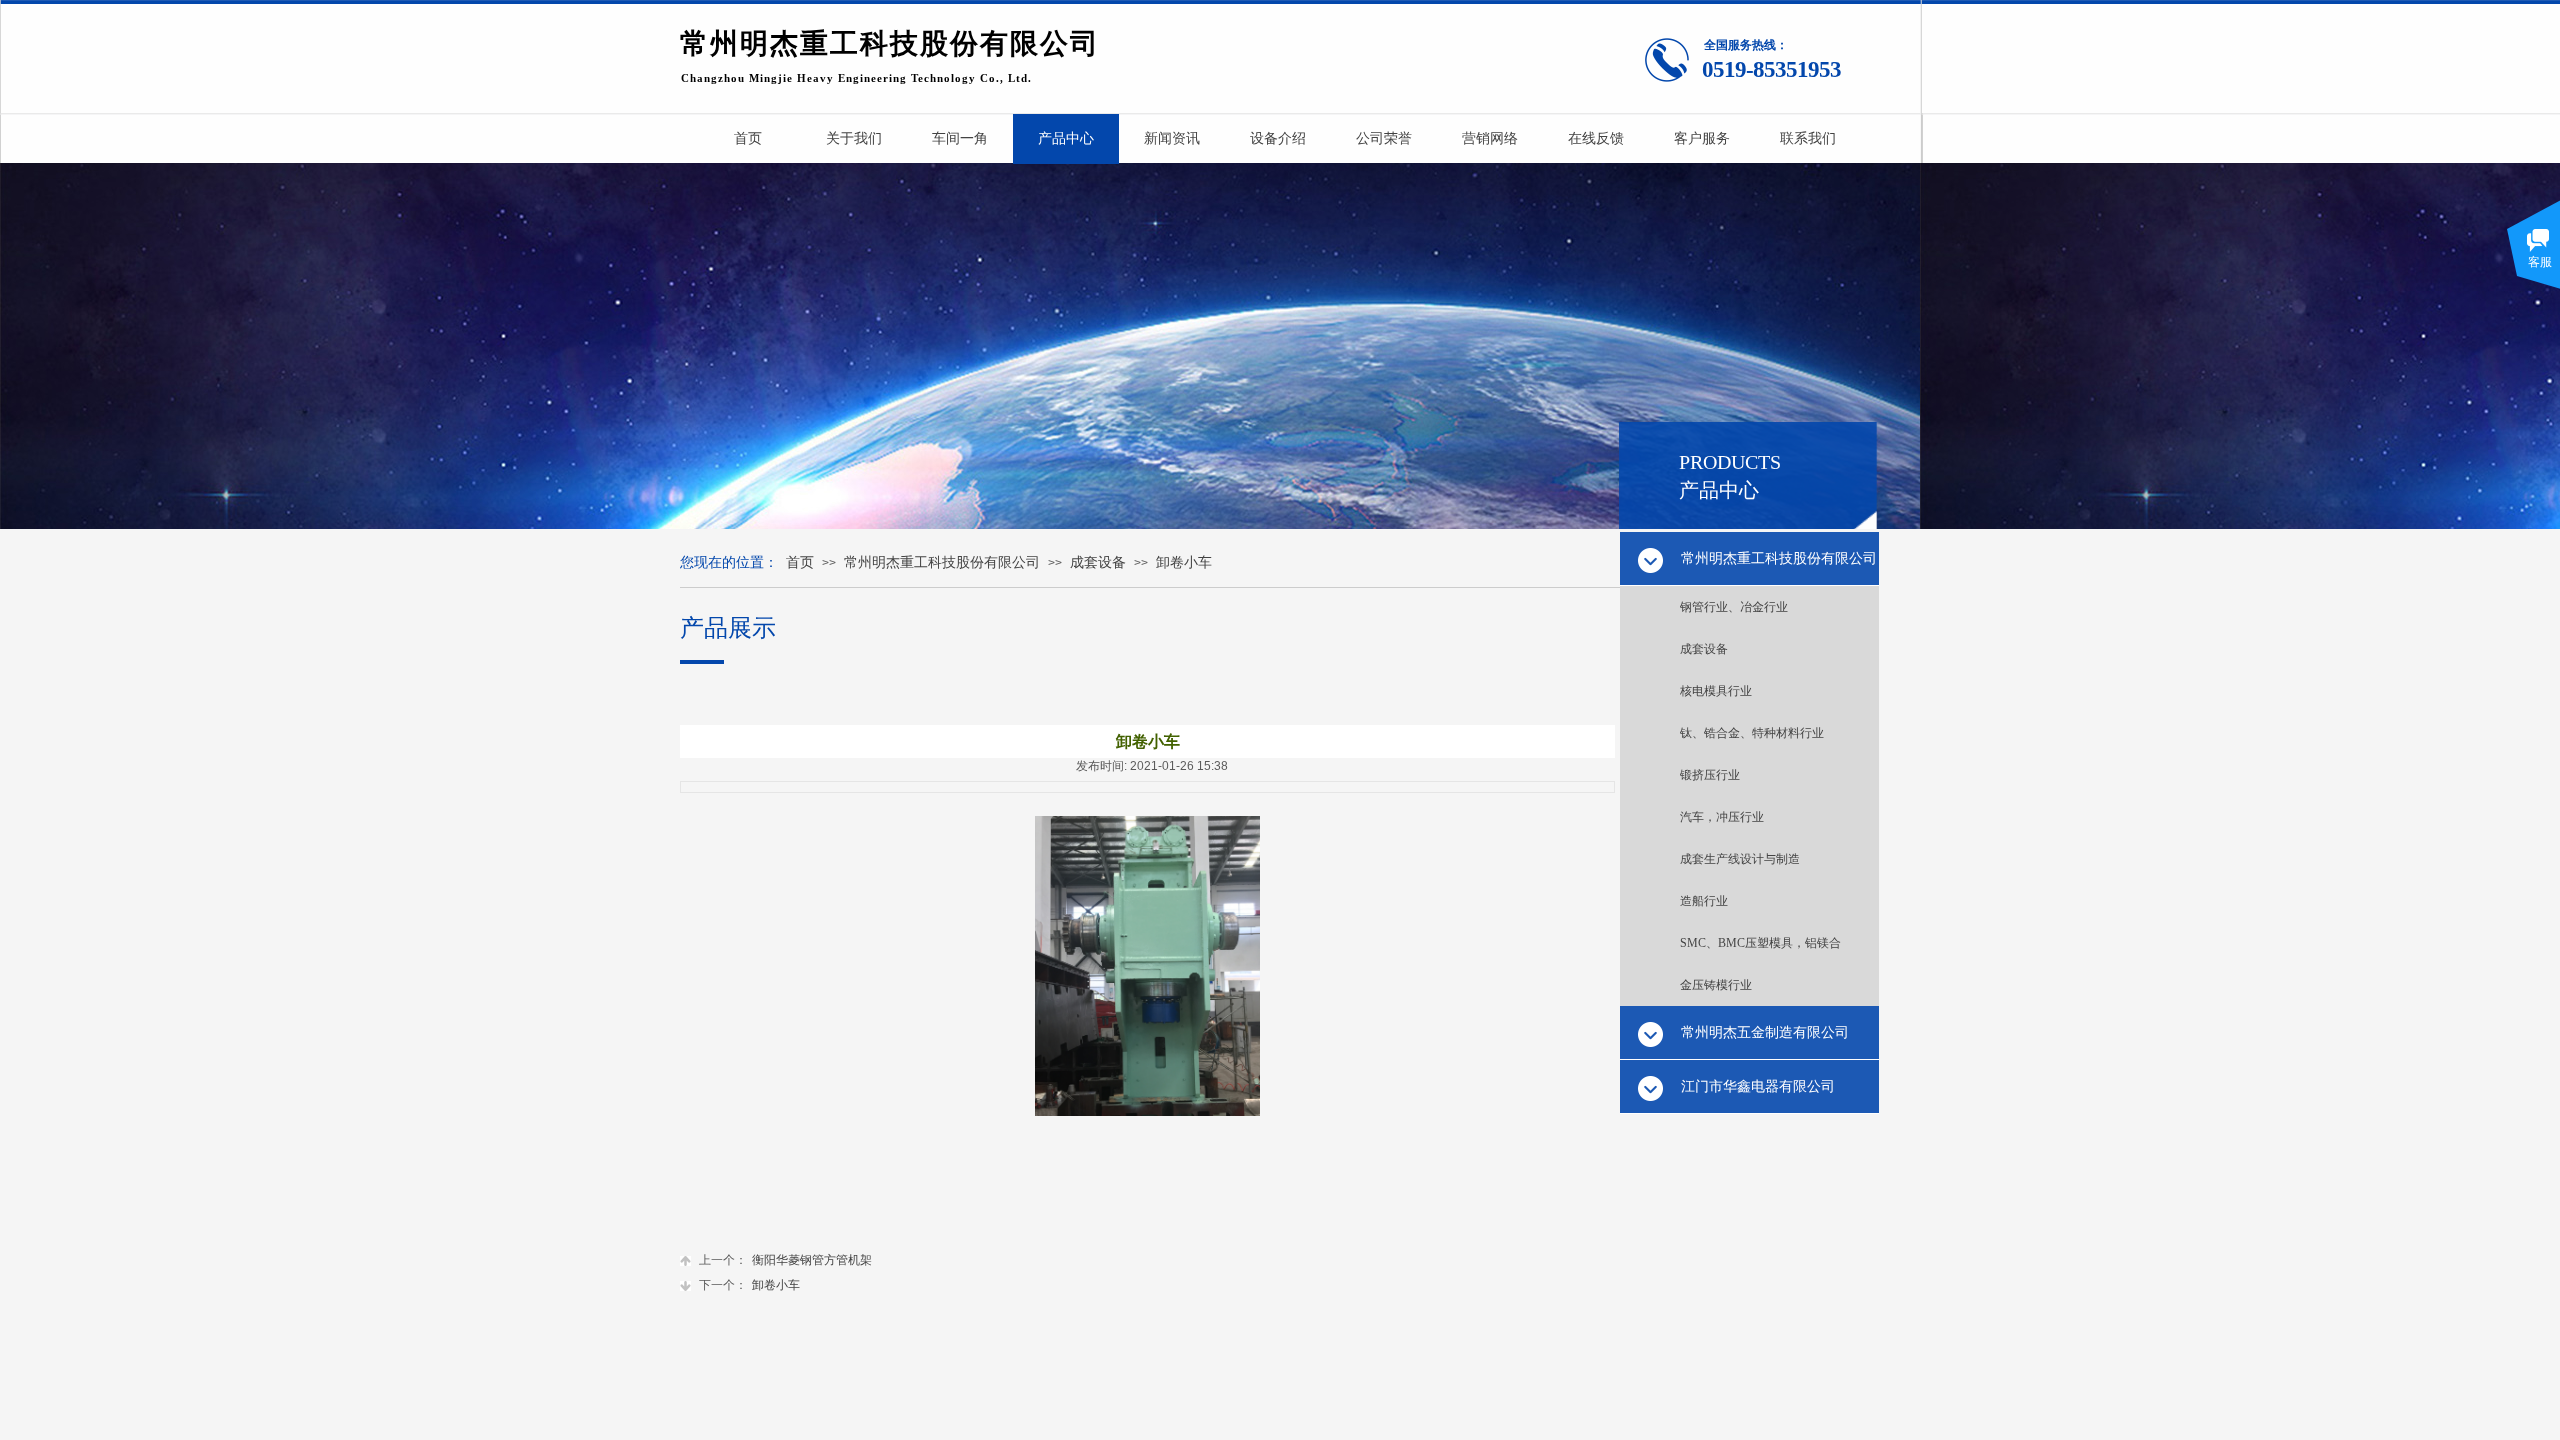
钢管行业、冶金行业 (1734, 607)
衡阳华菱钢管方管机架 (785, 1260)
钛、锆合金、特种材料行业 (1752, 733)
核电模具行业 (1716, 691)
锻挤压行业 (1710, 775)
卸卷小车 (1184, 562)
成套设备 (1704, 649)
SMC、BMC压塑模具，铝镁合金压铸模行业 (1760, 964)
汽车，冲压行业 (1722, 817)
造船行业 (1704, 901)
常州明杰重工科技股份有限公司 (942, 562)
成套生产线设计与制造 (1740, 859)
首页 (800, 562)
